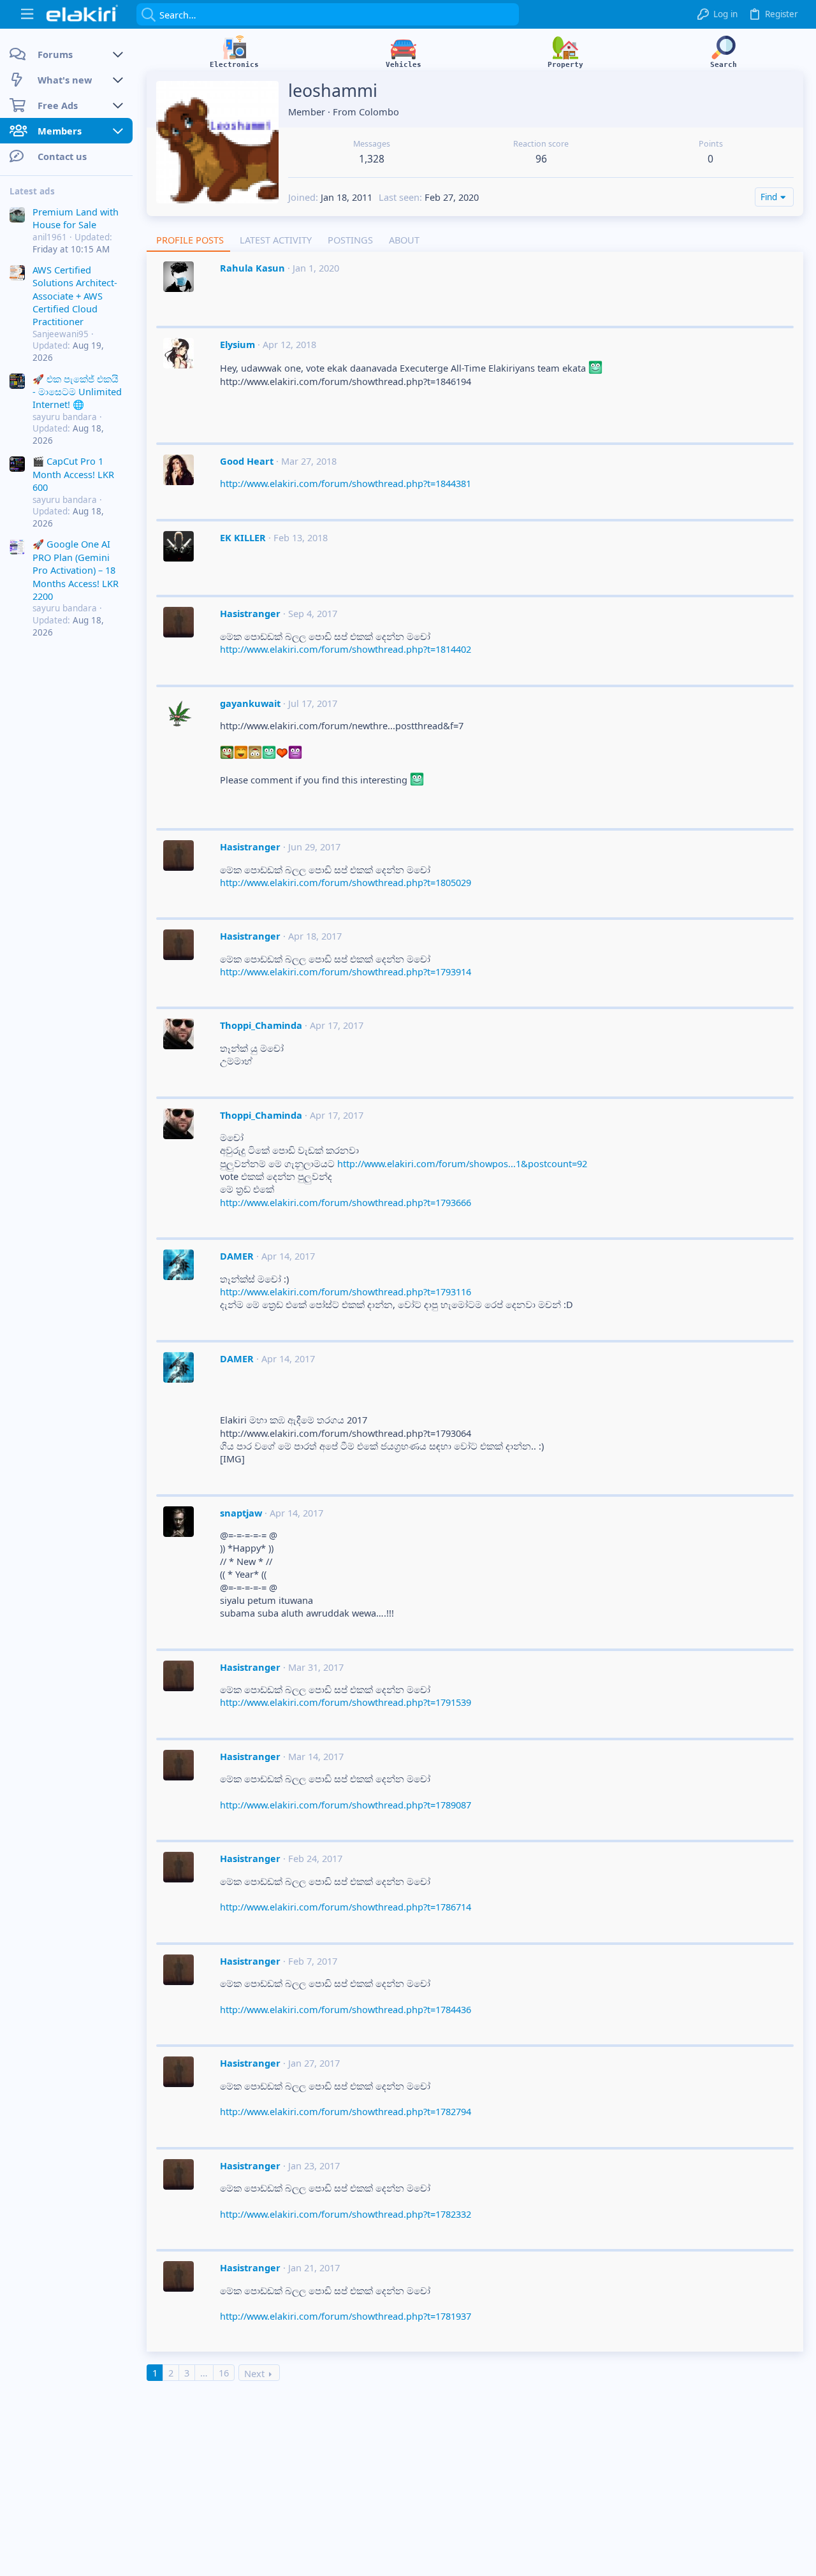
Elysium (237, 344)
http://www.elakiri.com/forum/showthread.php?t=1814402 (346, 649)
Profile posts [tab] (190, 240)
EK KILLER (243, 537)
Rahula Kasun (252, 268)
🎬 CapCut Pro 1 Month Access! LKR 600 (73, 475)
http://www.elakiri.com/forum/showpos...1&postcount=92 (462, 1163)
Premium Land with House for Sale (76, 218)
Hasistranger (250, 613)
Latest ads (32, 191)
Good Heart (247, 461)
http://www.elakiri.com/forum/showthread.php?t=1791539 (346, 1702)
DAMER (237, 1256)
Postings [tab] (350, 240)
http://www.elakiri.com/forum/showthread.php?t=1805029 (346, 882)
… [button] (204, 2373)
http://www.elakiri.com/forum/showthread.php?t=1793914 (346, 971)
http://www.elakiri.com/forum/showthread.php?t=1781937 (346, 2316)
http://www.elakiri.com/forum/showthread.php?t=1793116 (346, 1292)
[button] (27, 14)
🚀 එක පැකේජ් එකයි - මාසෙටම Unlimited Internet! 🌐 (77, 392)
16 (224, 2373)
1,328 (372, 159)
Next (254, 2373)
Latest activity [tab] (276, 240)
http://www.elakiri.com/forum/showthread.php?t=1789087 (346, 1805)
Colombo (379, 112)
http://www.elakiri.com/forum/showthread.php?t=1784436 (346, 2009)
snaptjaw (241, 1513)
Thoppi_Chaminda (261, 1025)
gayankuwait (250, 703)
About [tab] (404, 240)
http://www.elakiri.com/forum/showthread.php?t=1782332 (346, 2214)
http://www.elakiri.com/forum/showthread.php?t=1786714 (346, 1907)
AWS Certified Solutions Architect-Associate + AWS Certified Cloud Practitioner (75, 296)
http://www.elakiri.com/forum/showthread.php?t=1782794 (346, 2111)
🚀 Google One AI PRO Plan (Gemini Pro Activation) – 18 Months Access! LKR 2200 (76, 571)
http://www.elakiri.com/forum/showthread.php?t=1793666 (346, 1202)
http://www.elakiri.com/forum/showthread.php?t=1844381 (346, 483)
